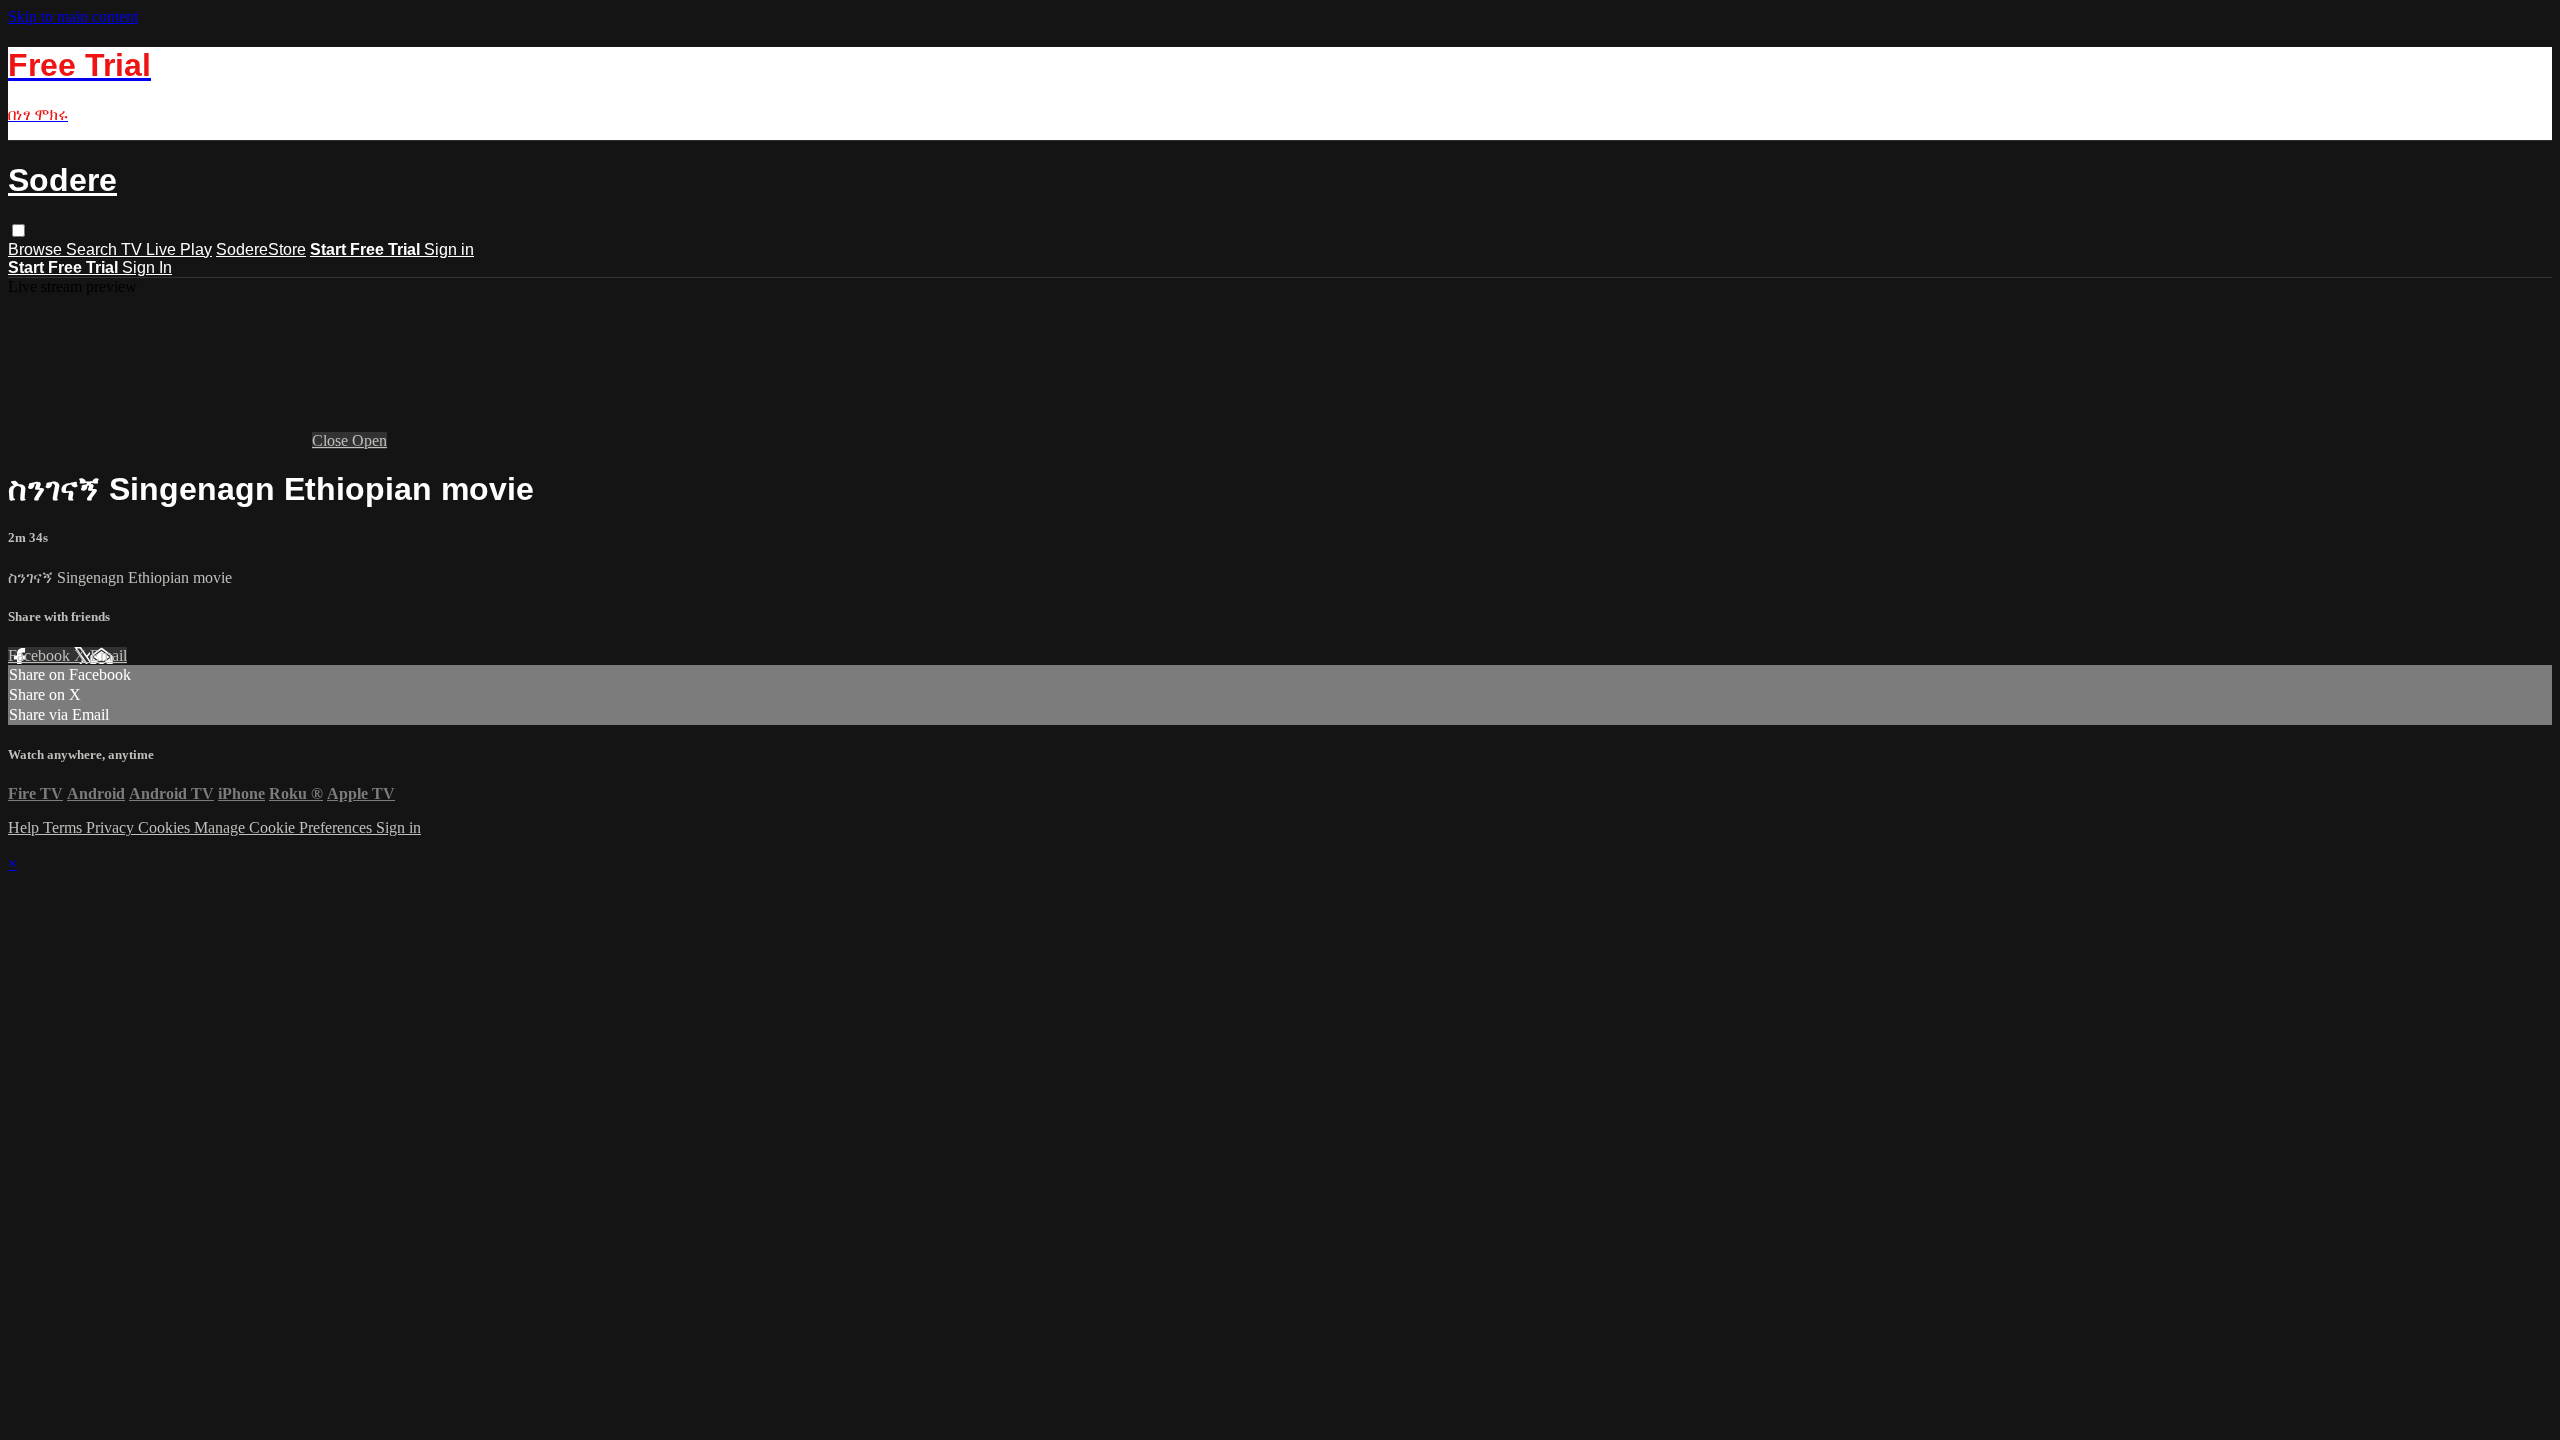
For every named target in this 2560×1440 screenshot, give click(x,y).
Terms (64, 827)
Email (108, 655)
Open (369, 440)
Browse (37, 249)
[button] (18, 230)
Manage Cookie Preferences (285, 827)
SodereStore (261, 249)
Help (25, 827)
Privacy (112, 827)
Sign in (449, 249)
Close (332, 440)
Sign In (147, 267)
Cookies (166, 827)
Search (93, 249)
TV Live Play (166, 249)
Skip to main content (73, 16)
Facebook (41, 655)
